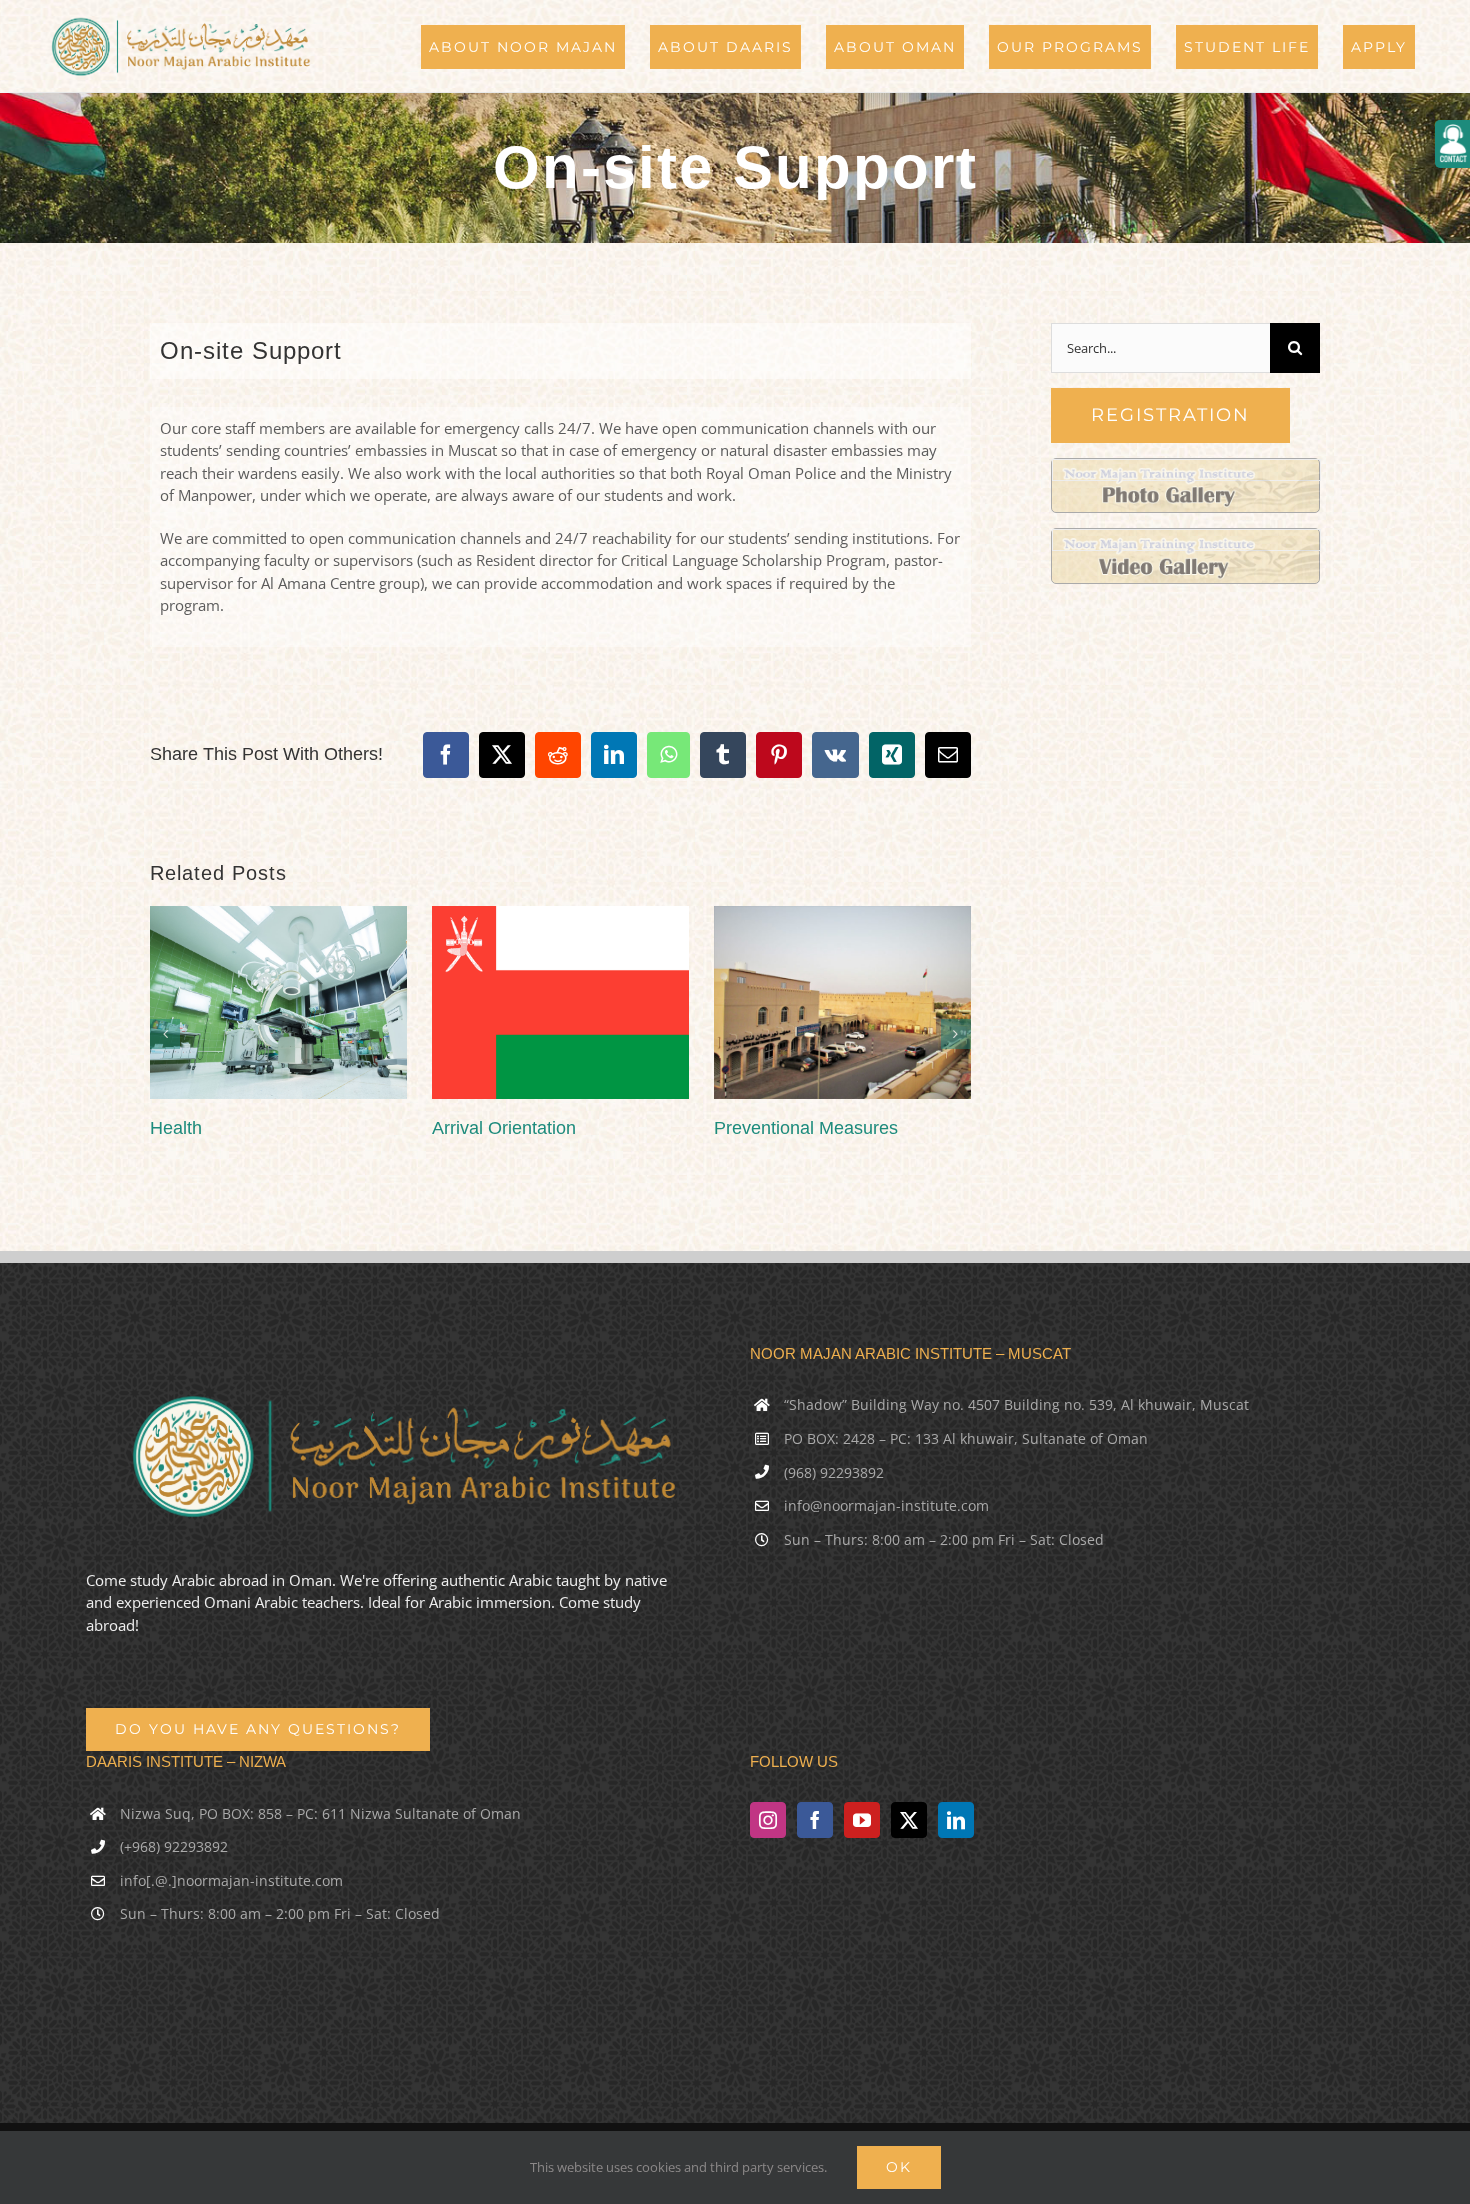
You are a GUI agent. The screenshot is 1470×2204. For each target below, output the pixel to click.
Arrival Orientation (504, 1128)
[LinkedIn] (956, 1820)
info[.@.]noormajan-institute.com (231, 1880)
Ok (899, 2167)
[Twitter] (909, 1820)
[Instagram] (768, 1820)
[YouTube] (862, 1820)
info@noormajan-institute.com (886, 1505)
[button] (165, 1034)
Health (176, 1128)
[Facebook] (815, 1820)
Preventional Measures (806, 1128)
